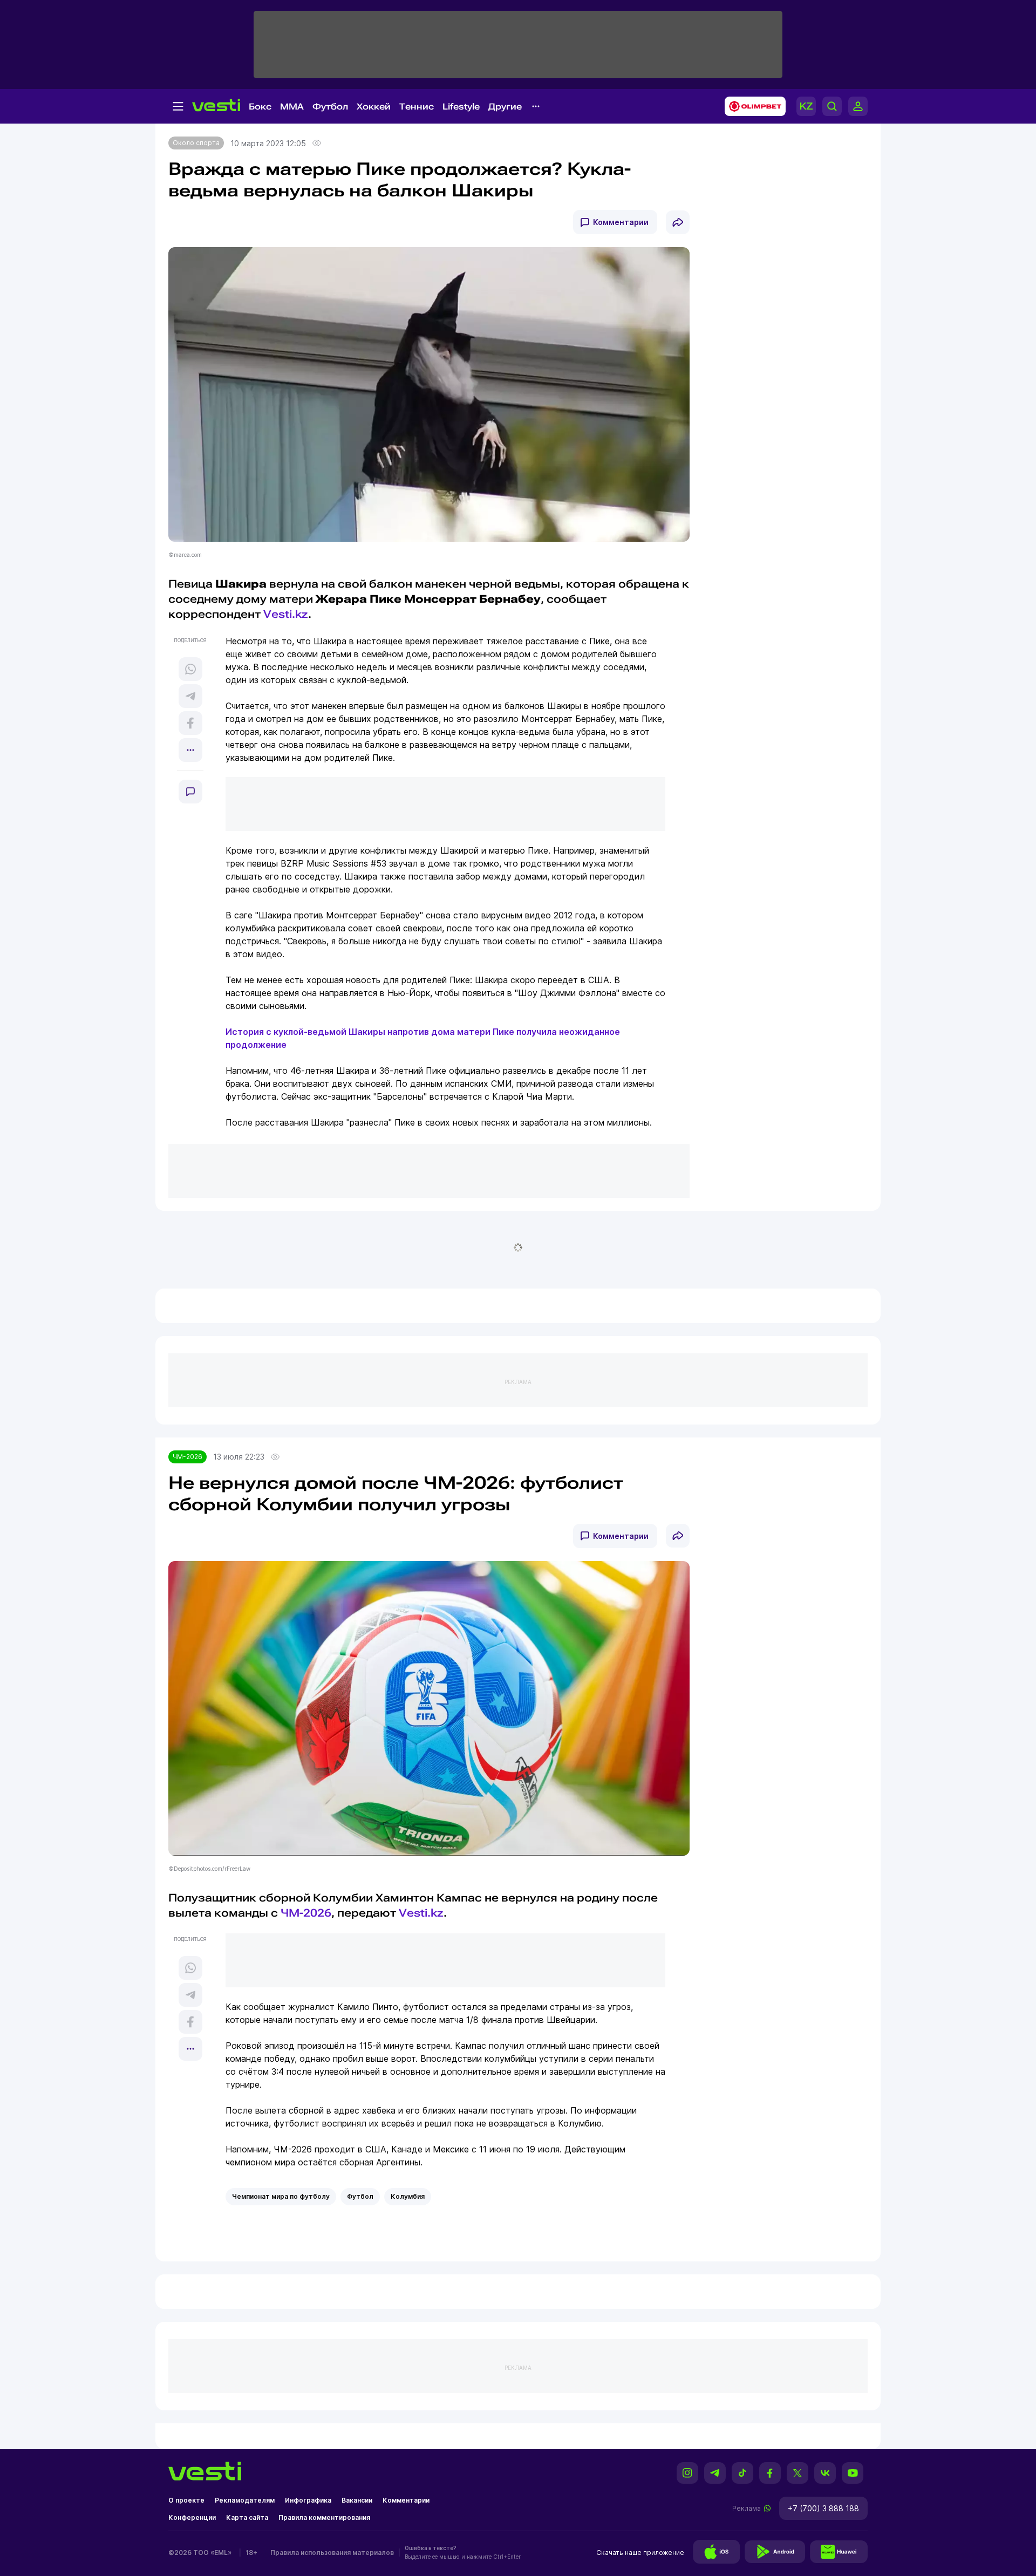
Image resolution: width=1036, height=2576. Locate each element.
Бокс (260, 107)
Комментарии (621, 222)
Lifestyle (461, 107)
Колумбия (408, 2196)
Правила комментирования (324, 2517)
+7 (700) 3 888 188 (823, 2508)
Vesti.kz (421, 1913)
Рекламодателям (245, 2500)
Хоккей (374, 107)
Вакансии (357, 2500)
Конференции (192, 2517)
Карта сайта (247, 2517)
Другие (505, 107)
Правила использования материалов (332, 2553)
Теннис (417, 107)
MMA (292, 107)
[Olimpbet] (752, 106)
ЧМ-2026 (188, 1457)
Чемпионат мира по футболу (281, 2196)
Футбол (330, 107)
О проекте (186, 2500)
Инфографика (308, 2500)
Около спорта (196, 143)
